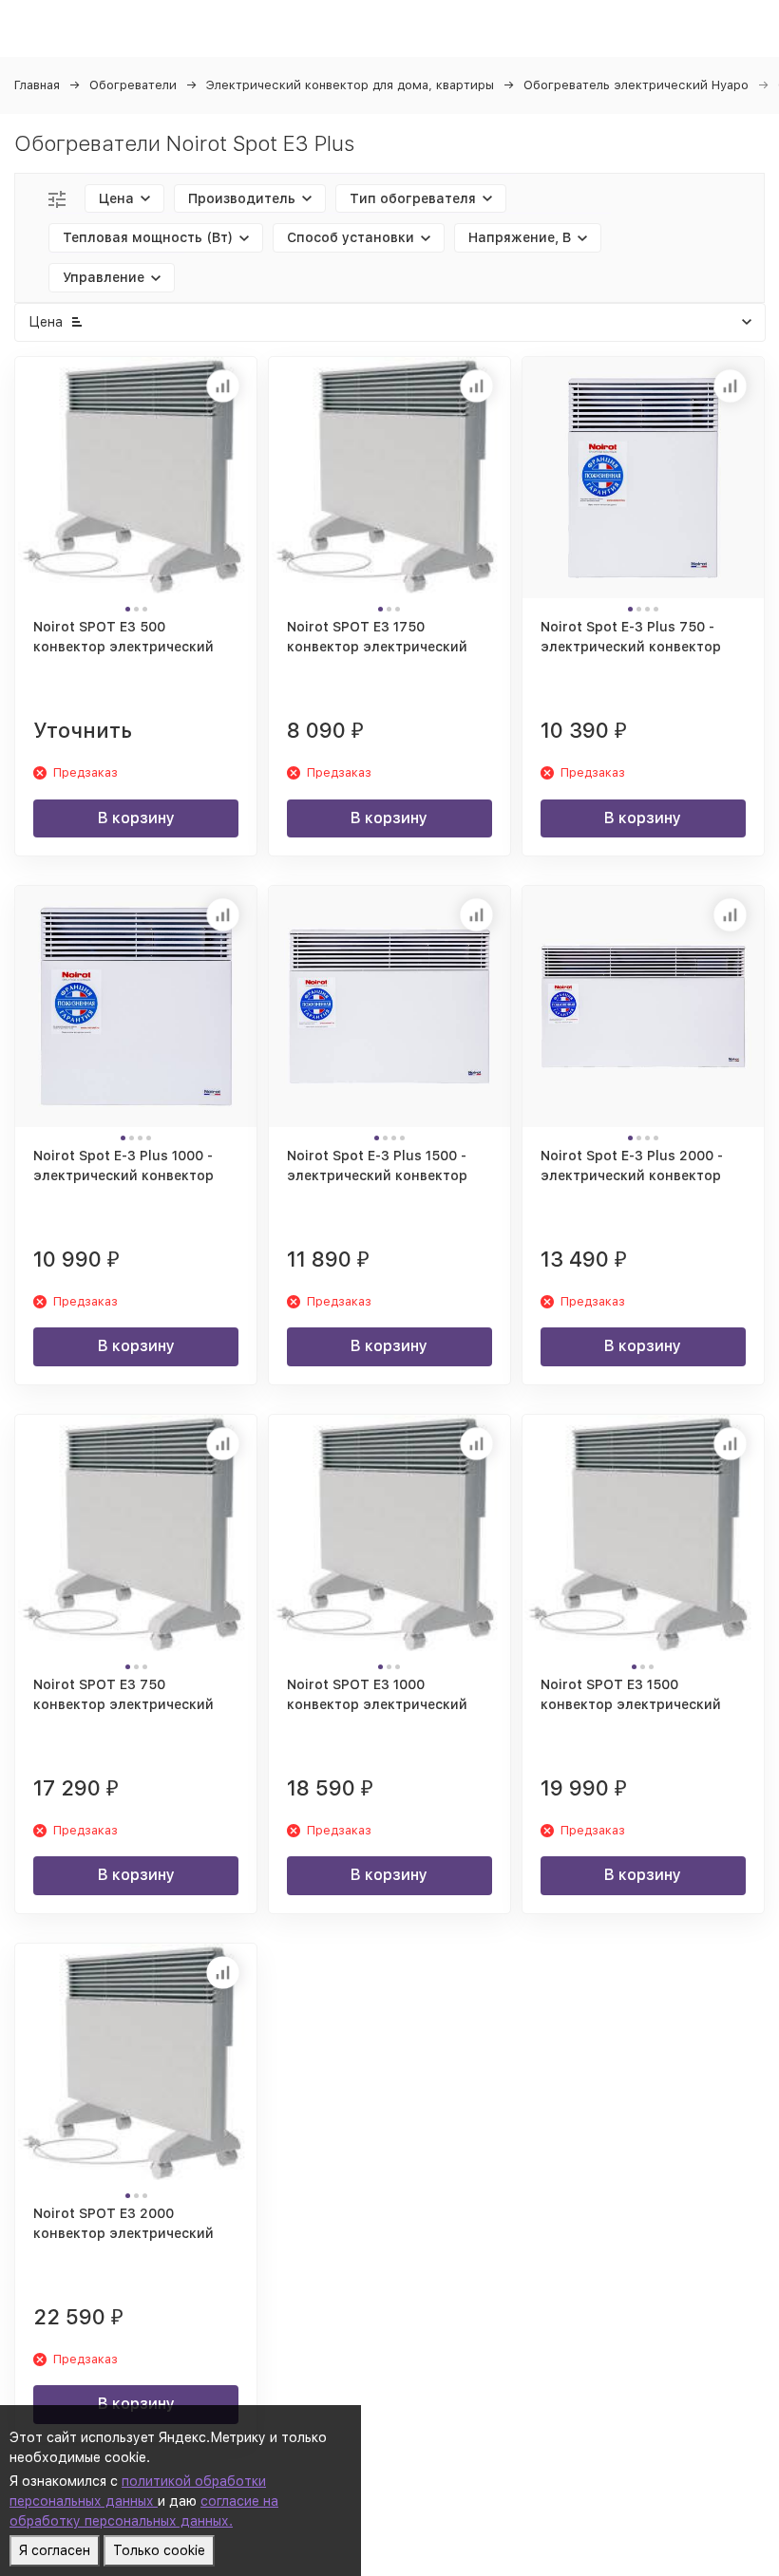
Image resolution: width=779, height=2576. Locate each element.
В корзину (136, 818)
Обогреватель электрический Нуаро (636, 85)
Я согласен (55, 2550)
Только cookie (159, 2550)
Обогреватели (133, 85)
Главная (37, 85)
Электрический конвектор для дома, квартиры (350, 85)
